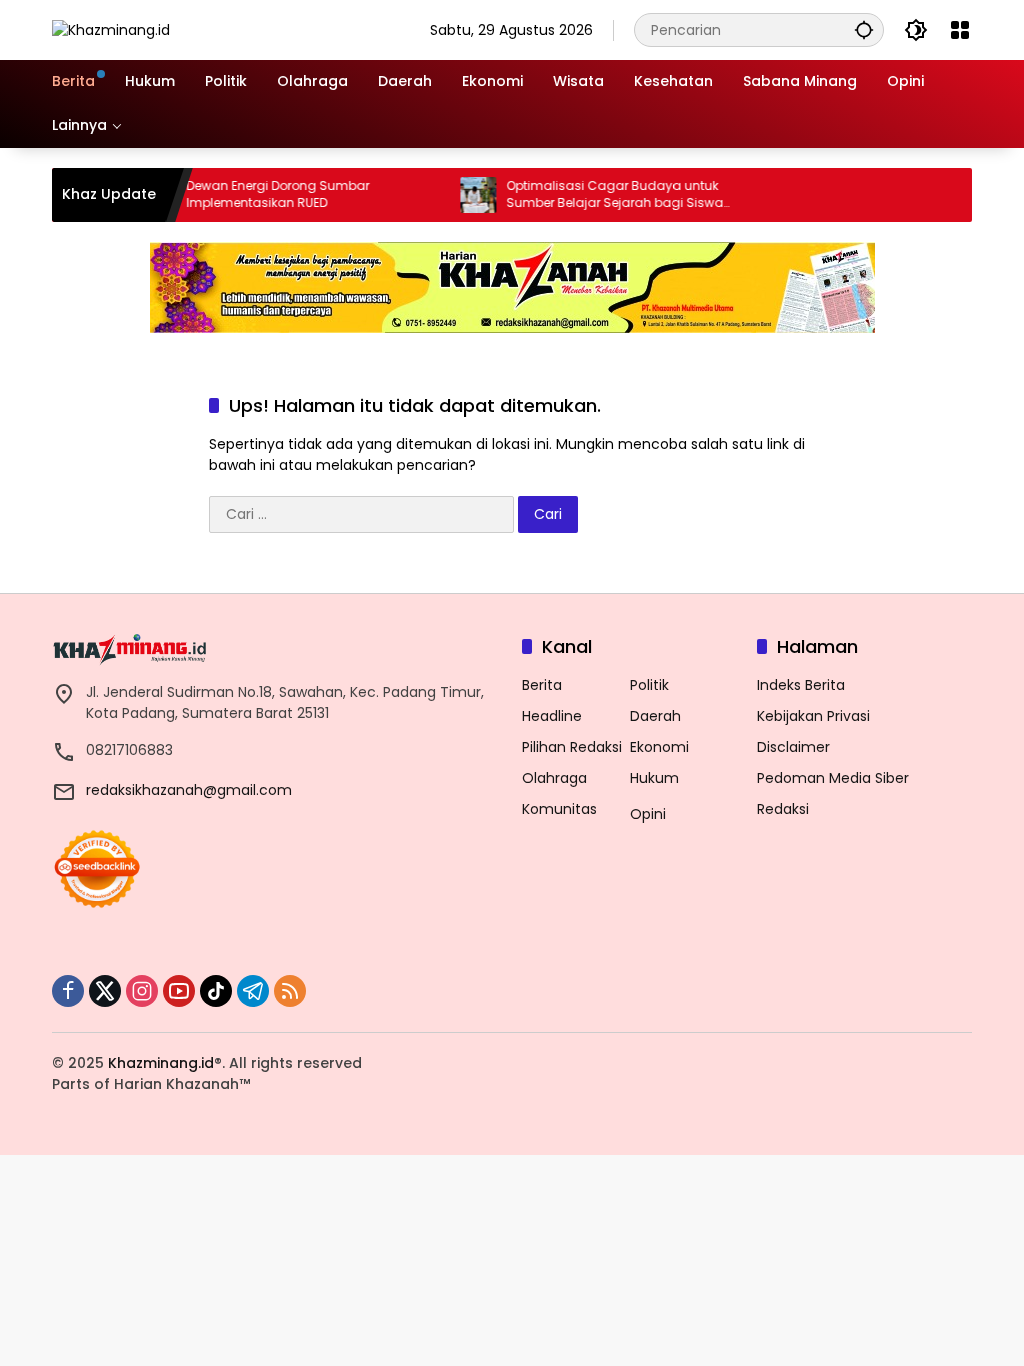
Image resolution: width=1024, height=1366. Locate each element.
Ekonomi (659, 747)
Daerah (655, 716)
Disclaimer (793, 747)
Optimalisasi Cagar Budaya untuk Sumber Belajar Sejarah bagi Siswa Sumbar (592, 195)
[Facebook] (68, 991)
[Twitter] (105, 991)
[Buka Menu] (960, 30)
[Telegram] (253, 991)
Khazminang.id (161, 1063)
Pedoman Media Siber (833, 778)
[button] (864, 29)
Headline (552, 716)
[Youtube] (179, 991)
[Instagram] (142, 991)
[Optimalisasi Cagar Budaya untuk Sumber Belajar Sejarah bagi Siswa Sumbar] (456, 195)
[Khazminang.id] (111, 29)
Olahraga (554, 778)
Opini (648, 814)
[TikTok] (216, 991)
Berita (542, 685)
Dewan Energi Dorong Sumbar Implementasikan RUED (255, 194)
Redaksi (783, 809)
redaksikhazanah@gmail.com (189, 790)
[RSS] (290, 991)
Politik (649, 685)
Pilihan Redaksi (572, 747)
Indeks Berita (801, 685)
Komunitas (559, 809)
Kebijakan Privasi (813, 716)
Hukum (654, 778)
